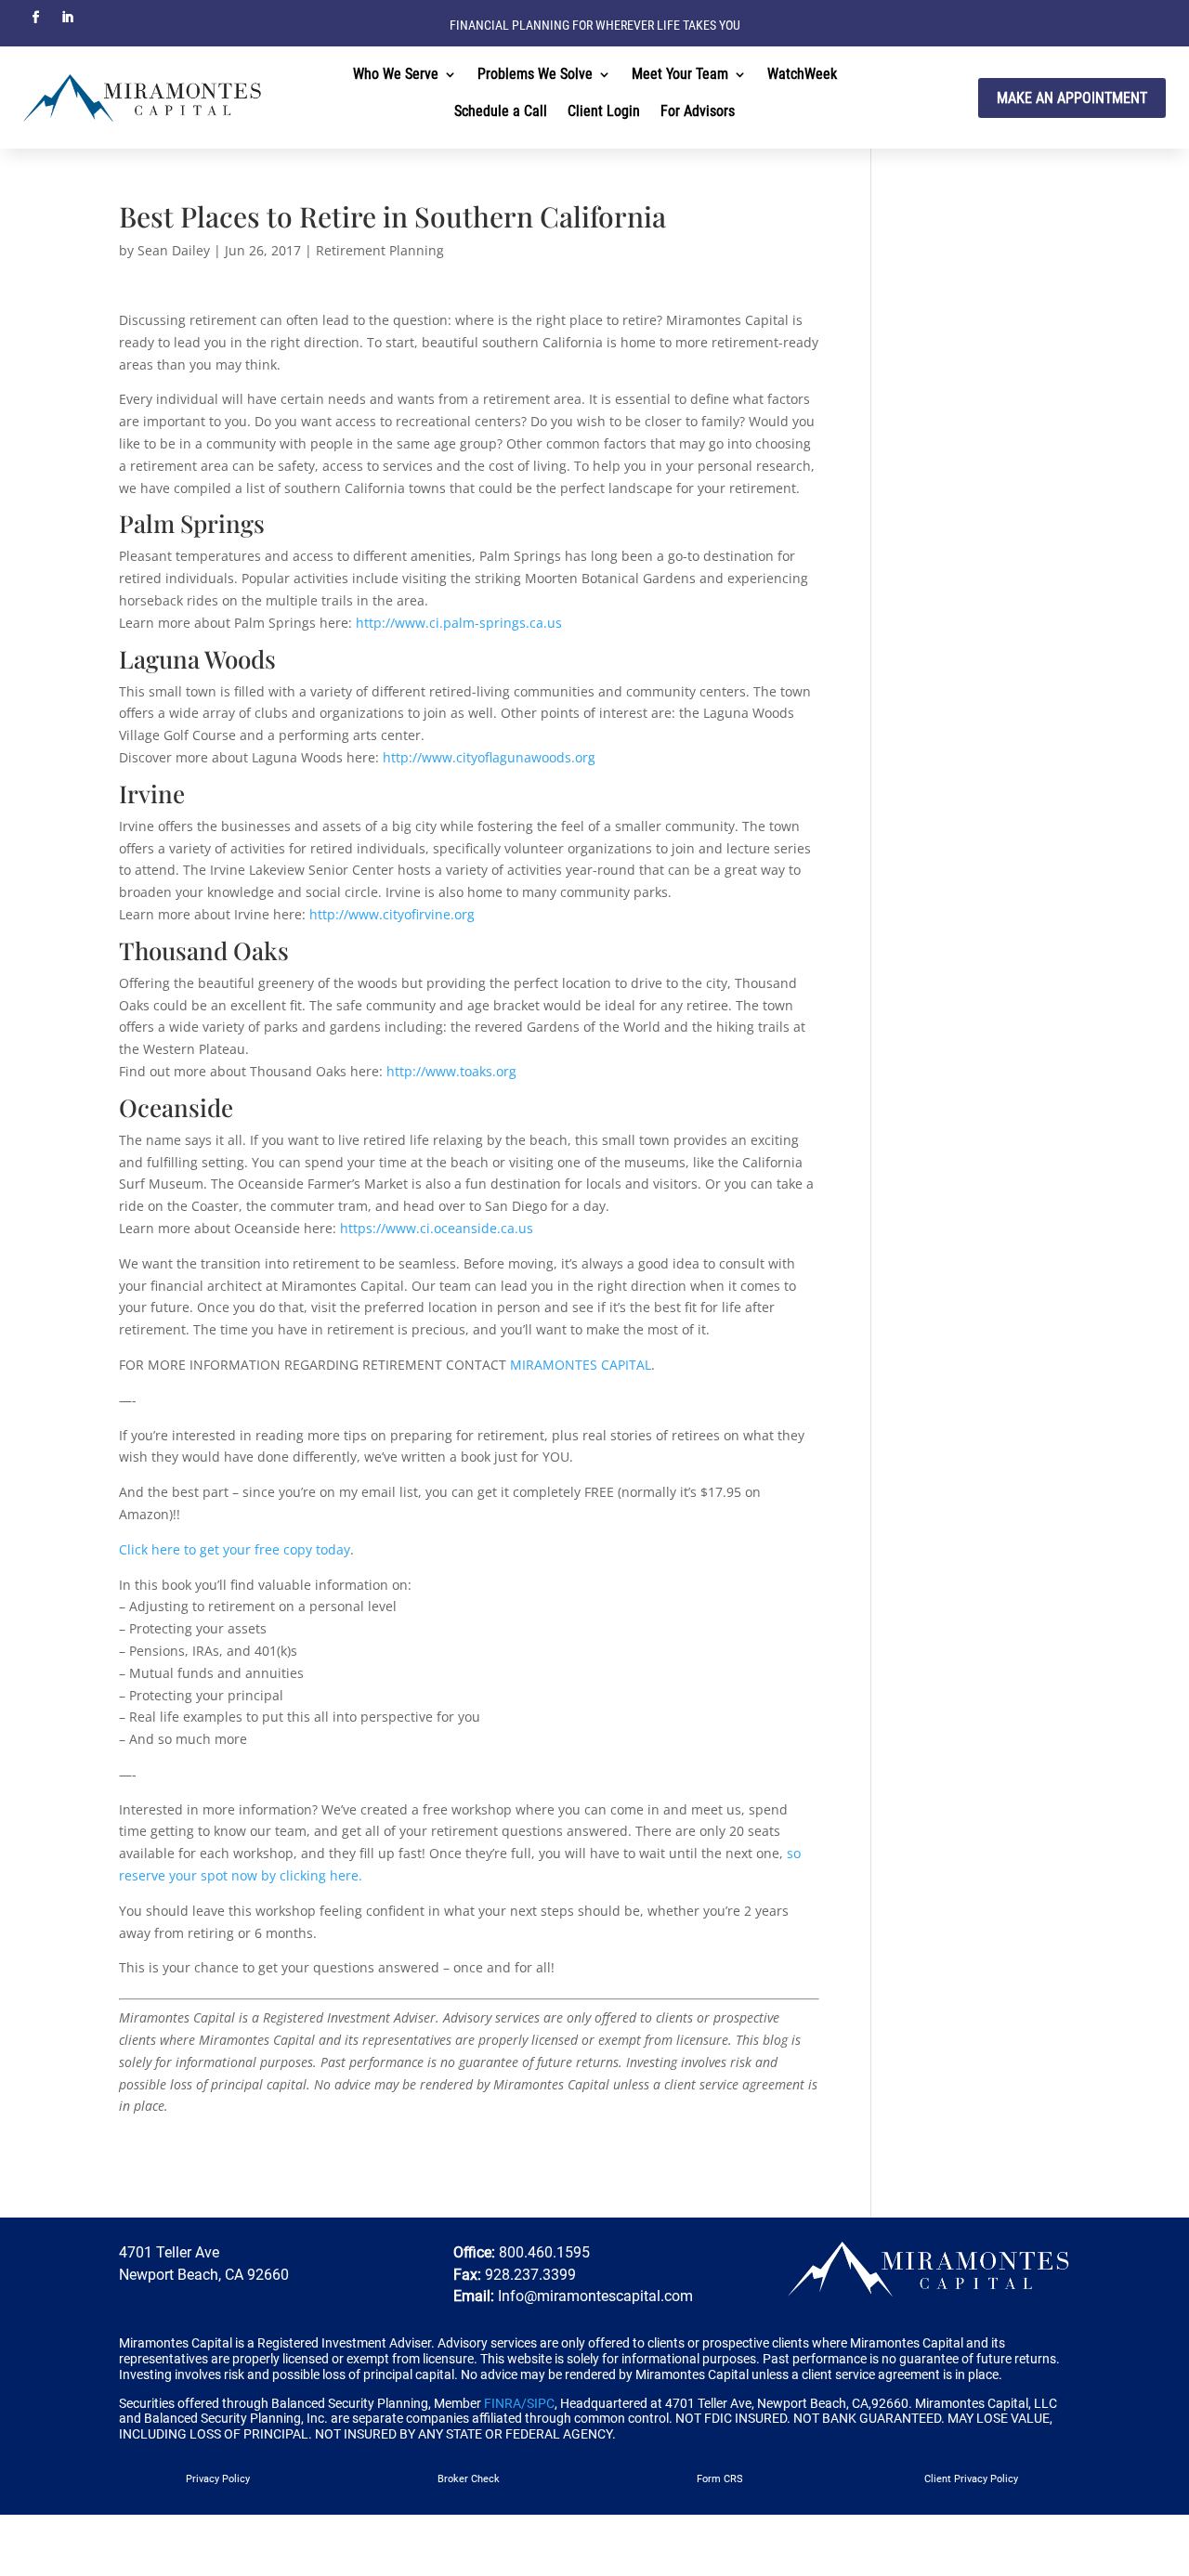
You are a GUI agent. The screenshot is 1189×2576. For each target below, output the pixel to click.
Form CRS (720, 2479)
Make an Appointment (1072, 98)
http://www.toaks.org (451, 1071)
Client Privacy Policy (971, 2479)
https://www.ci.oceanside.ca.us (437, 1228)
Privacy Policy (218, 2479)
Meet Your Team (680, 75)
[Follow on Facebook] (35, 18)
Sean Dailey (174, 250)
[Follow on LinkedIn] (67, 18)
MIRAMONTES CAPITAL (581, 1365)
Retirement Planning (380, 250)
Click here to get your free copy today (235, 1549)
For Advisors (698, 112)
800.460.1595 (542, 2252)
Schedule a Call (501, 112)
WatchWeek (802, 75)
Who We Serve (396, 75)
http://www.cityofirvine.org (390, 914)
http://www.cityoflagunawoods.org (487, 757)
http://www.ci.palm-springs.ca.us (459, 623)
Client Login (604, 112)
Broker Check (469, 2479)
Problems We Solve (535, 75)
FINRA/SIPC (519, 2403)
